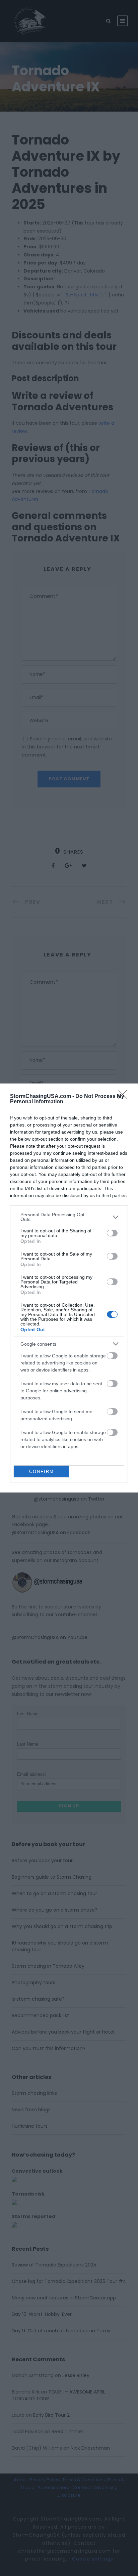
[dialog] (69, 1288)
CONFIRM (42, 1471)
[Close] (125, 1097)
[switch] (112, 1233)
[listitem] (69, 1217)
